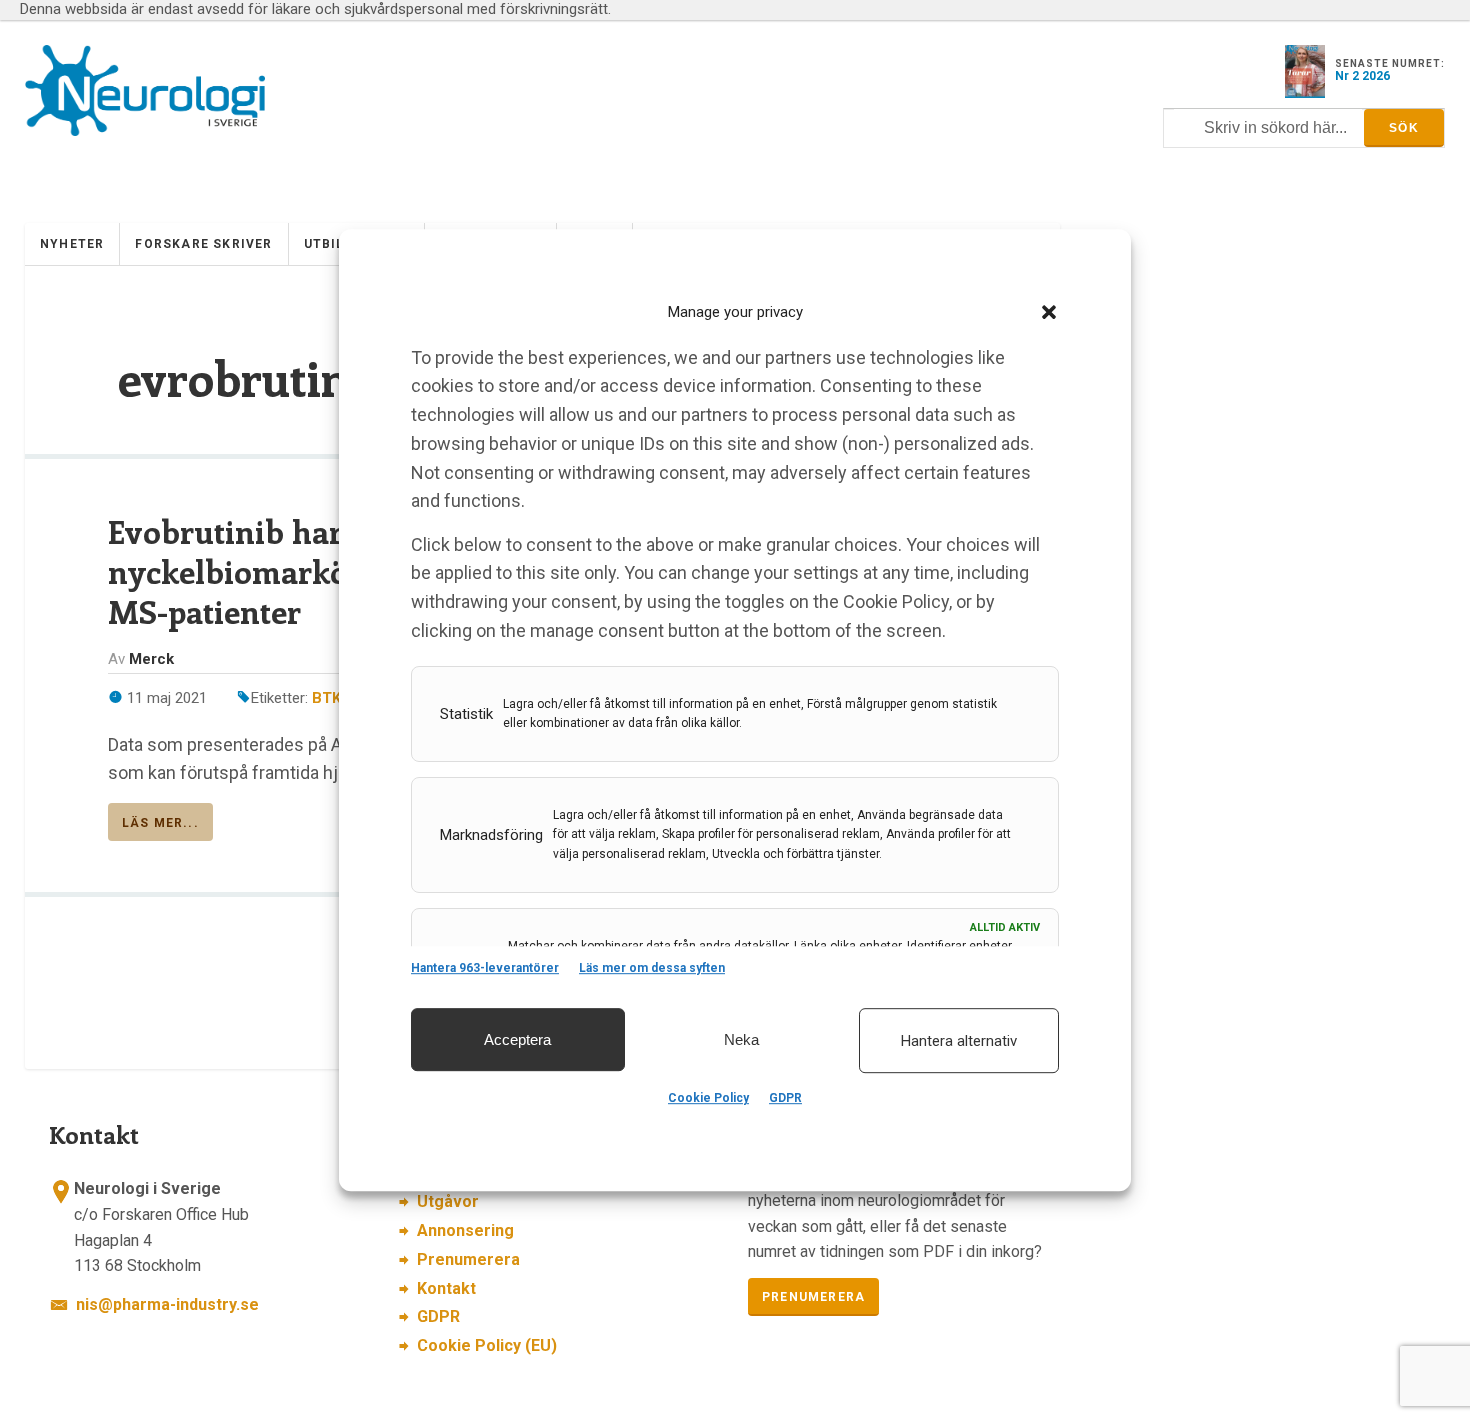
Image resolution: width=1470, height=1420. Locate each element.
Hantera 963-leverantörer (485, 968)
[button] (1049, 312)
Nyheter (72, 244)
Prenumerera (468, 1259)
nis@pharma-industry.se (167, 1304)
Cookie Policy (708, 1098)
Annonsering (465, 1230)
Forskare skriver (203, 244)
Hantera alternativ (959, 1041)
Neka (741, 1039)
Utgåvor (448, 1201)
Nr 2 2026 (1362, 76)
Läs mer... (160, 823)
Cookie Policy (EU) (487, 1345)
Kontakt (446, 1288)
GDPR (785, 1098)
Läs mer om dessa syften (652, 968)
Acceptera (517, 1039)
